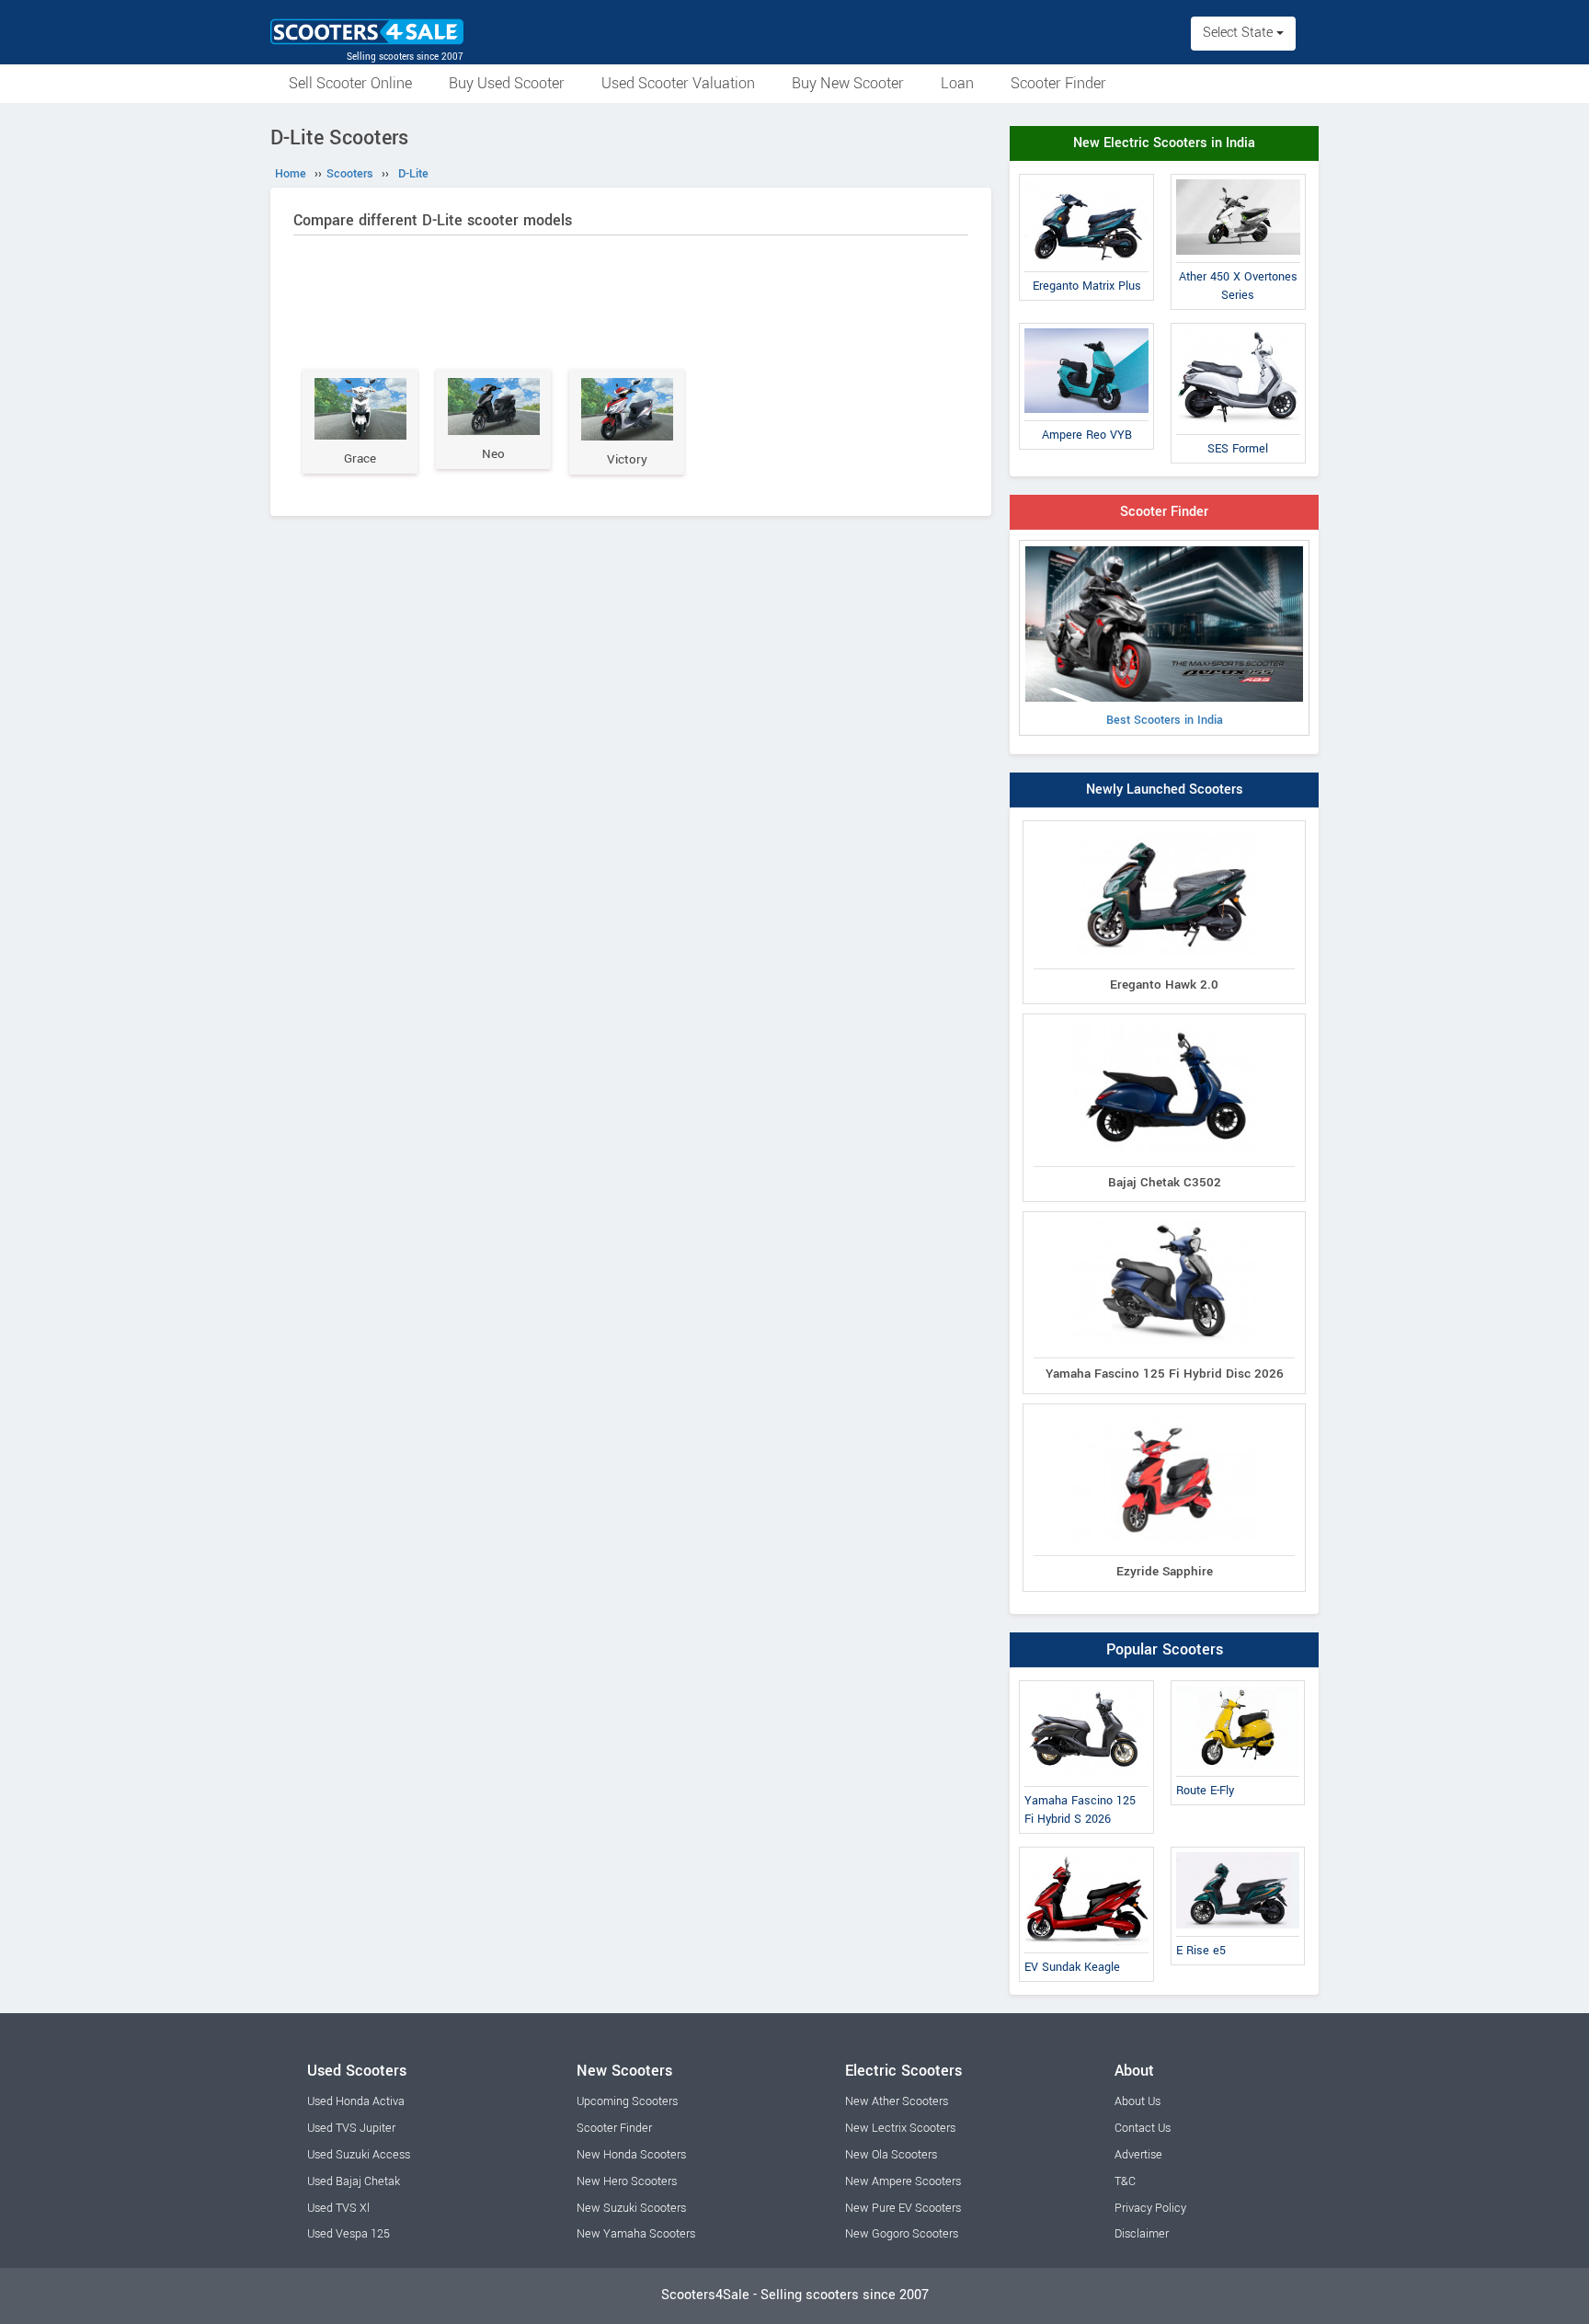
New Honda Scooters (631, 2155)
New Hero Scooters (627, 2181)
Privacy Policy (1150, 2208)
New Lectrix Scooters (900, 2128)
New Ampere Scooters (903, 2181)
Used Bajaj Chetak (354, 2181)
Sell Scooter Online (350, 83)
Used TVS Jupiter (351, 2128)
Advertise (1138, 2155)
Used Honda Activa (356, 2101)
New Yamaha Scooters (636, 2234)
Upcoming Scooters (627, 2101)
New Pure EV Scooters (903, 2208)
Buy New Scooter (848, 83)
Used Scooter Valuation (678, 83)
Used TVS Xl (338, 2208)
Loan (957, 83)
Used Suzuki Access (359, 2155)
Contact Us (1143, 2128)
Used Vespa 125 (349, 2234)
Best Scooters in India (1165, 720)
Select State (1240, 33)
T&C (1125, 2181)
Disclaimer (1142, 2234)
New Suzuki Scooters (631, 2208)
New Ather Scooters (897, 2101)
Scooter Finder (1058, 83)
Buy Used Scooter (507, 83)
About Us (1137, 2101)
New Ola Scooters (891, 2155)
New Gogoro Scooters (902, 2234)
